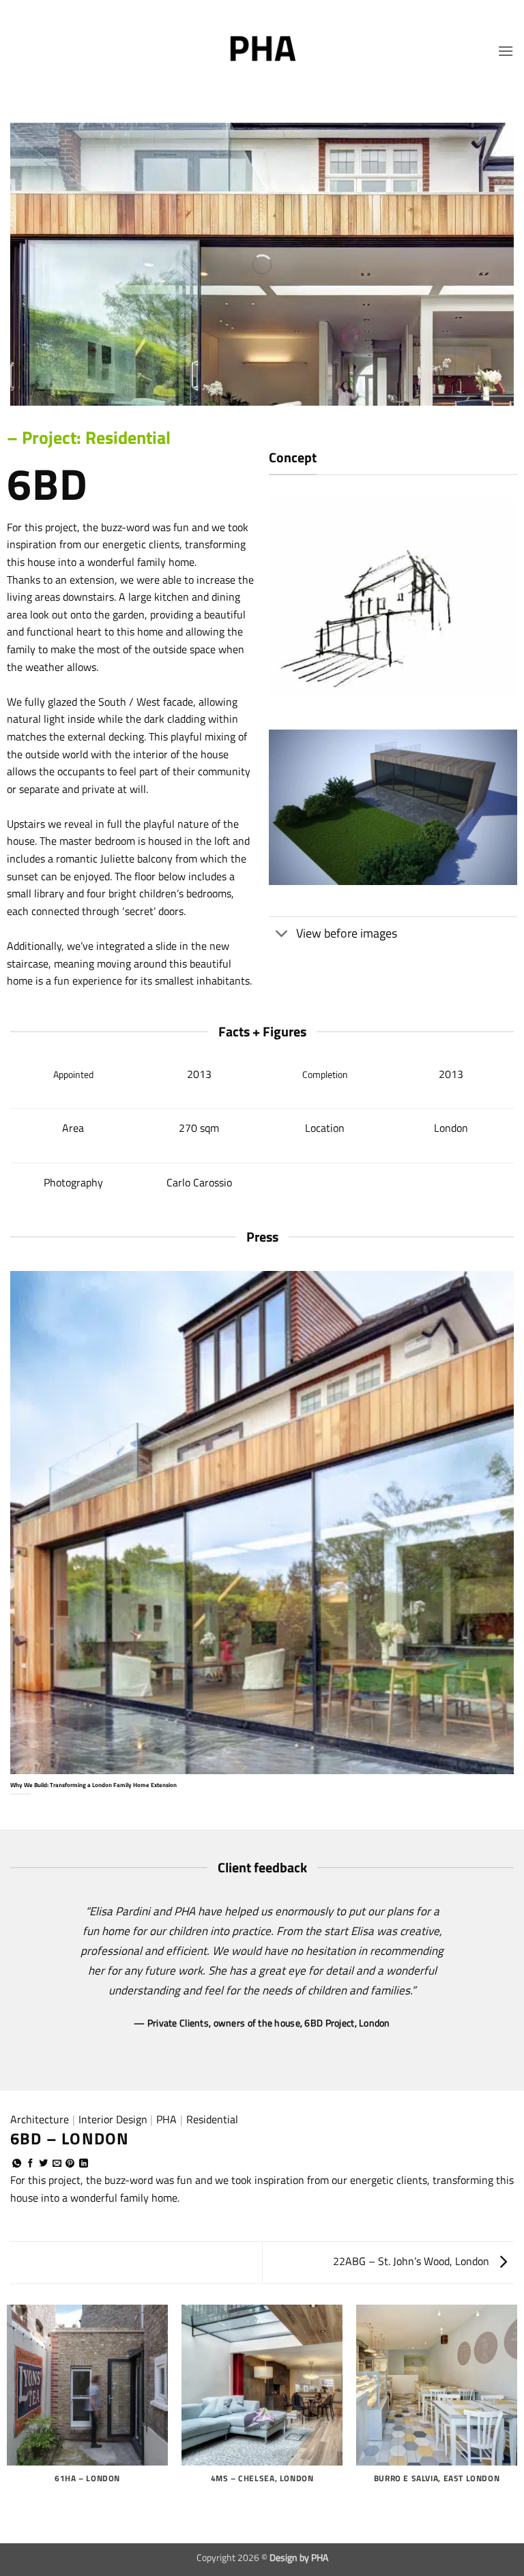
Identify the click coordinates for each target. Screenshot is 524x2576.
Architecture (40, 2119)
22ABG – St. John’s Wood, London (412, 2261)
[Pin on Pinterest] (70, 2164)
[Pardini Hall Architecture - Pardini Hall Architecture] (262, 51)
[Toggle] (282, 935)
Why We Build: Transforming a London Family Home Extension (93, 1785)
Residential (212, 2119)
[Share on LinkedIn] (84, 2164)
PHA (166, 2119)
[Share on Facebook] (30, 2164)
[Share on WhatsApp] (17, 2164)
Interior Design (113, 2119)
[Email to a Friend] (57, 2164)
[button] (506, 51)
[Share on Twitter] (43, 2164)
